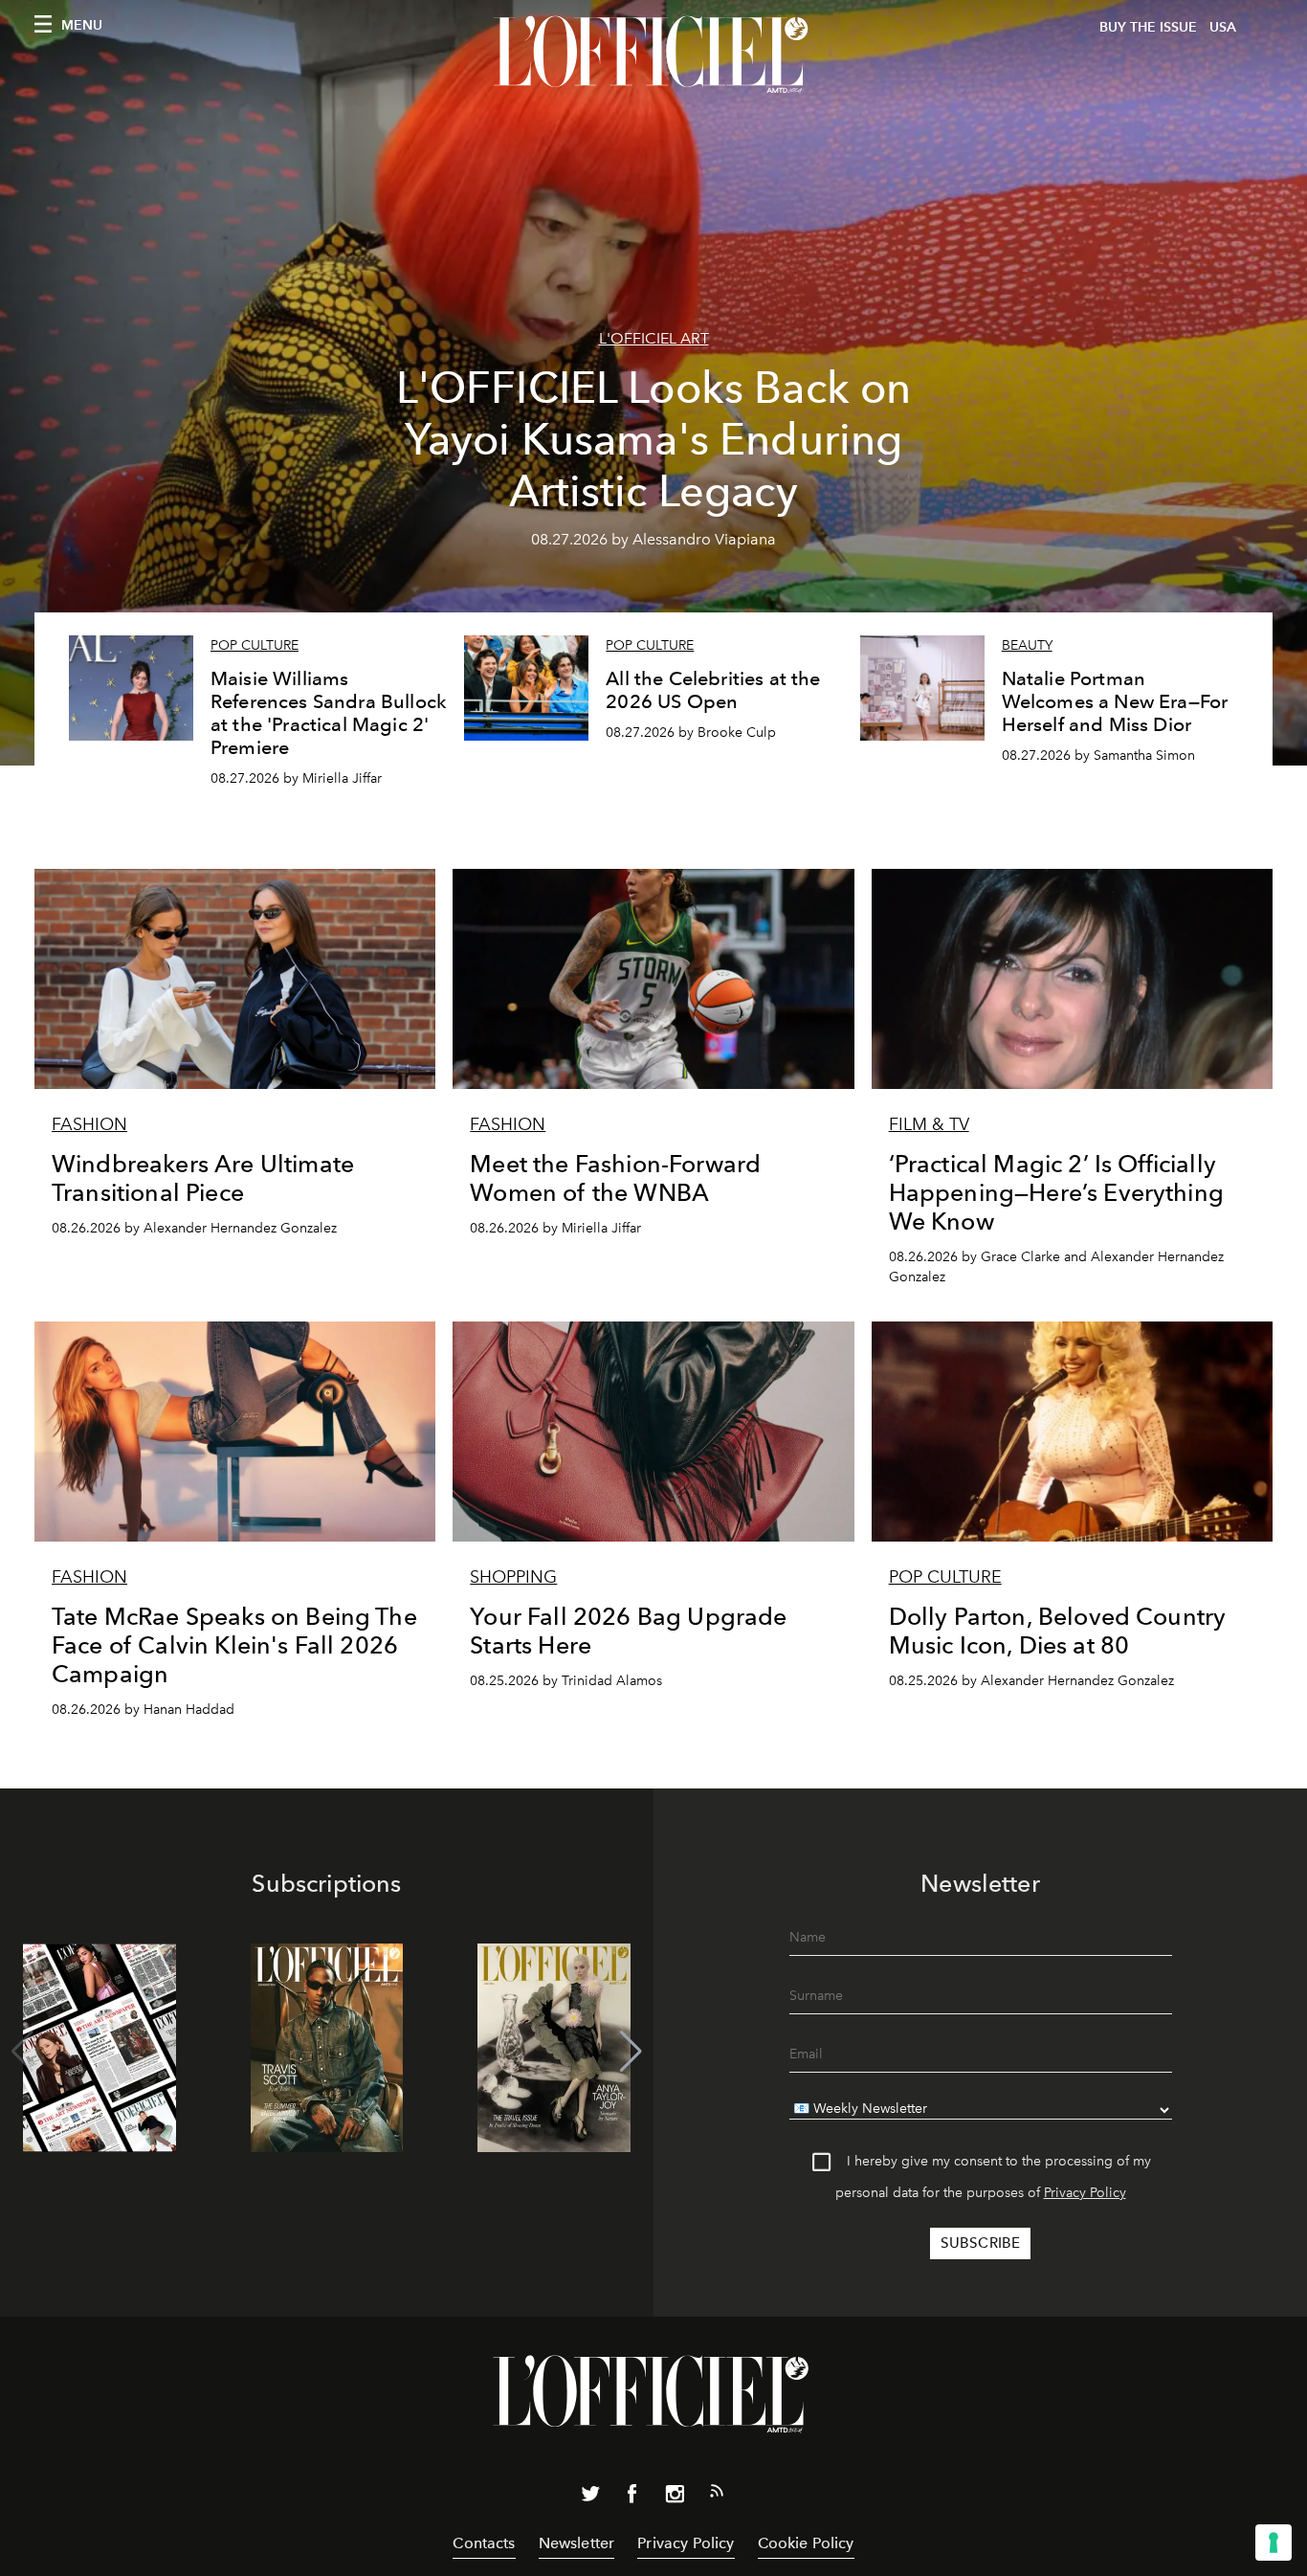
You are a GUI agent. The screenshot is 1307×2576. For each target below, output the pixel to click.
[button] (631, 2052)
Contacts (484, 2543)
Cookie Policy (806, 2543)
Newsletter (577, 2543)
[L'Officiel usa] (653, 55)
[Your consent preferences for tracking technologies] (1274, 2543)
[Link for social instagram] (675, 2498)
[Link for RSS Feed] (717, 2495)
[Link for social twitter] (590, 2498)
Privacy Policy (1085, 2193)
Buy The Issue (1148, 27)
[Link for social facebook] (632, 2498)
